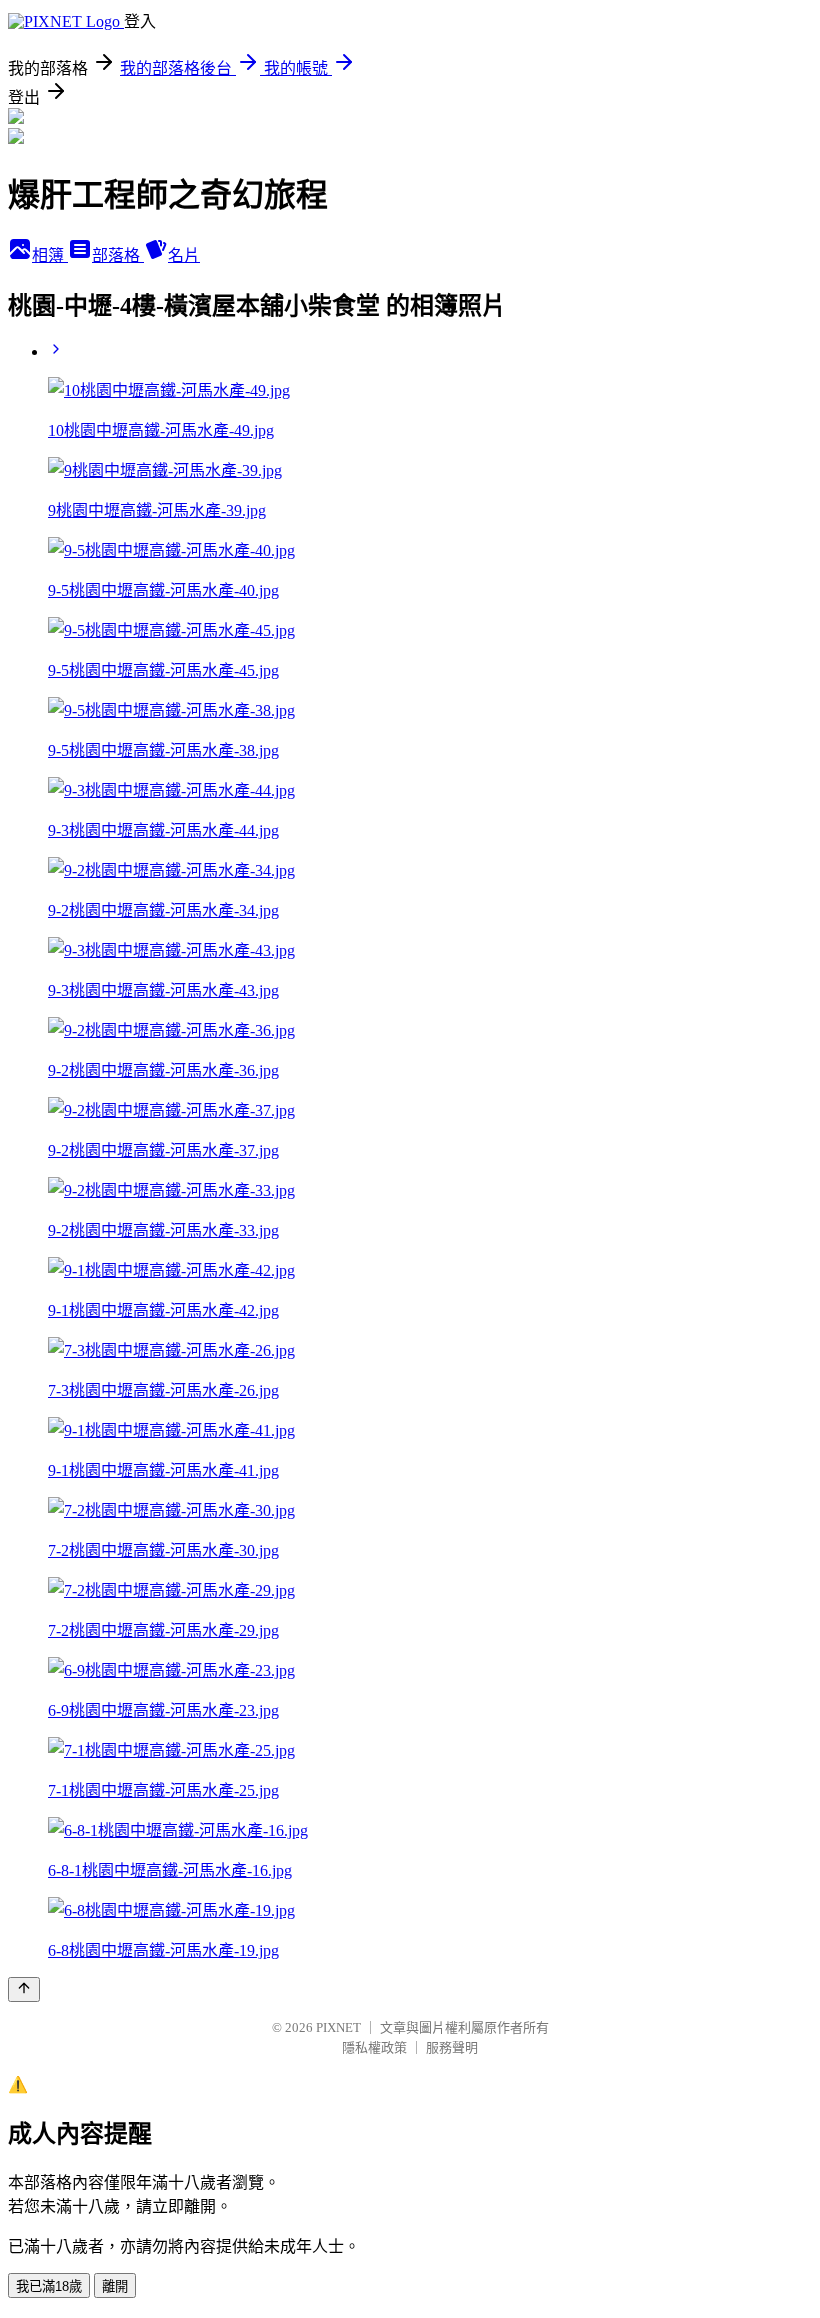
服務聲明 (452, 2047)
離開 (115, 2286)
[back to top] (24, 1989)
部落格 (118, 255)
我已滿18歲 (49, 2286)
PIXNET (338, 2027)
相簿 (50, 255)
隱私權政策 (374, 2047)
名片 (184, 255)
